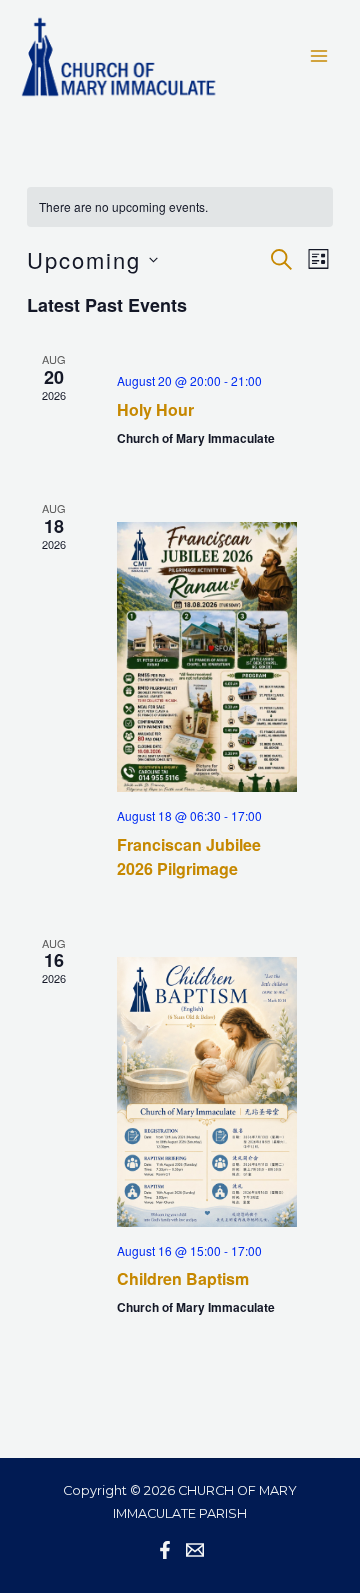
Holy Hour (155, 409)
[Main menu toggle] (319, 56)
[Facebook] (165, 1550)
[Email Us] (195, 1550)
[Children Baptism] (207, 1092)
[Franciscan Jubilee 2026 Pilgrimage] (207, 657)
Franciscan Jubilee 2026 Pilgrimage (189, 856)
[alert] (179, 207)
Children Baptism (183, 1278)
